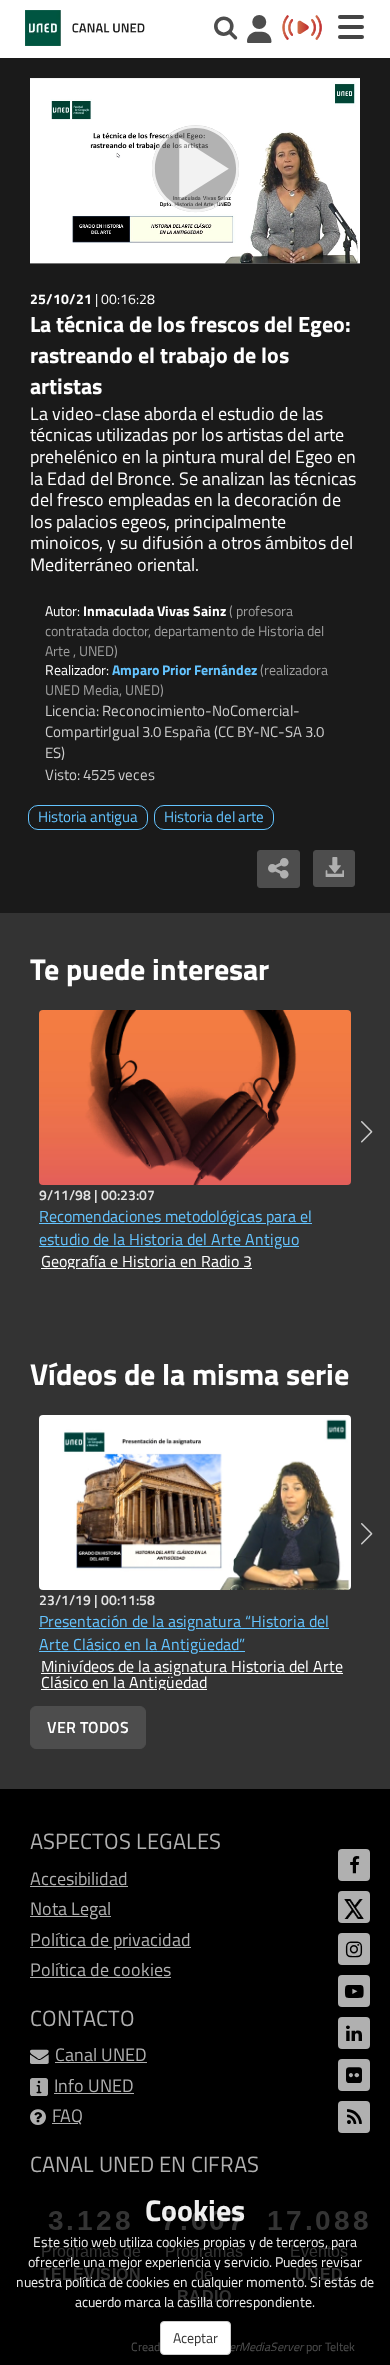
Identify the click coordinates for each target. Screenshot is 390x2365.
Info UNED (94, 2085)
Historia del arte (214, 816)
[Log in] (259, 31)
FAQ (67, 2115)
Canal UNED (101, 2054)
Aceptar (195, 2337)
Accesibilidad (79, 1878)
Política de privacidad (110, 1939)
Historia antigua (88, 816)
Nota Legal (70, 1908)
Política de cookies (100, 1969)
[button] (366, 1132)
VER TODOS (88, 1727)
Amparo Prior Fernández (184, 669)
